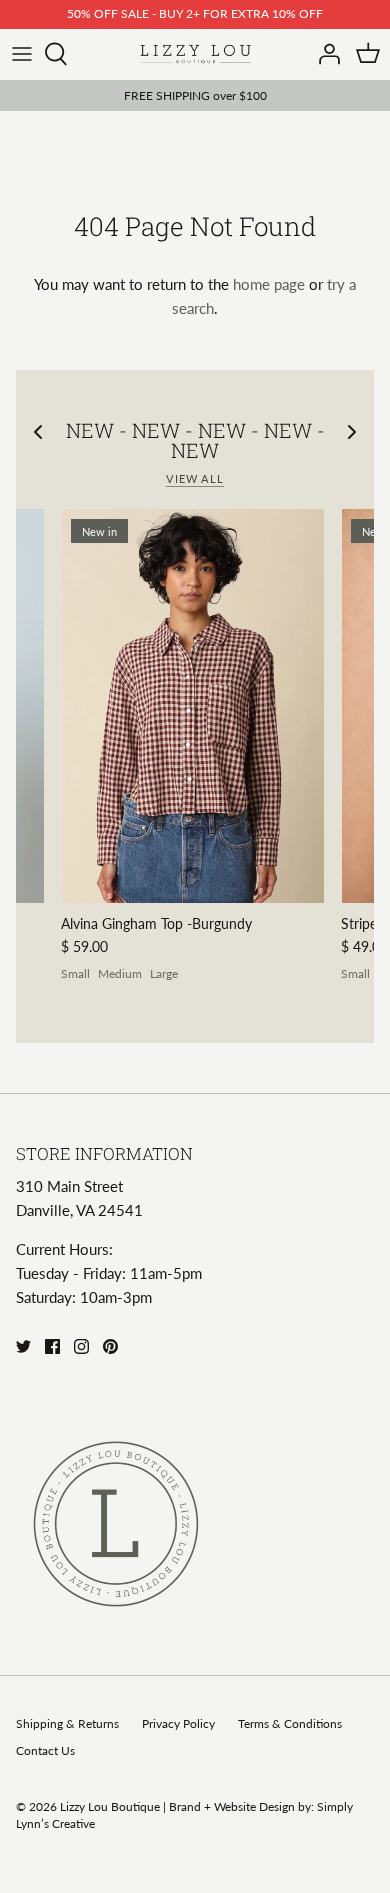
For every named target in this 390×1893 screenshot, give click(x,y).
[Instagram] (81, 1346)
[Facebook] (52, 1346)
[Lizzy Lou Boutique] (195, 54)
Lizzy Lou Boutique (111, 1806)
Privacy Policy (178, 1723)
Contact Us (45, 1750)
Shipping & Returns (67, 1723)
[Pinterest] (110, 1346)
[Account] (324, 54)
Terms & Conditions (290, 1723)
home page (269, 284)
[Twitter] (23, 1346)
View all (195, 478)
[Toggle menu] (22, 54)
